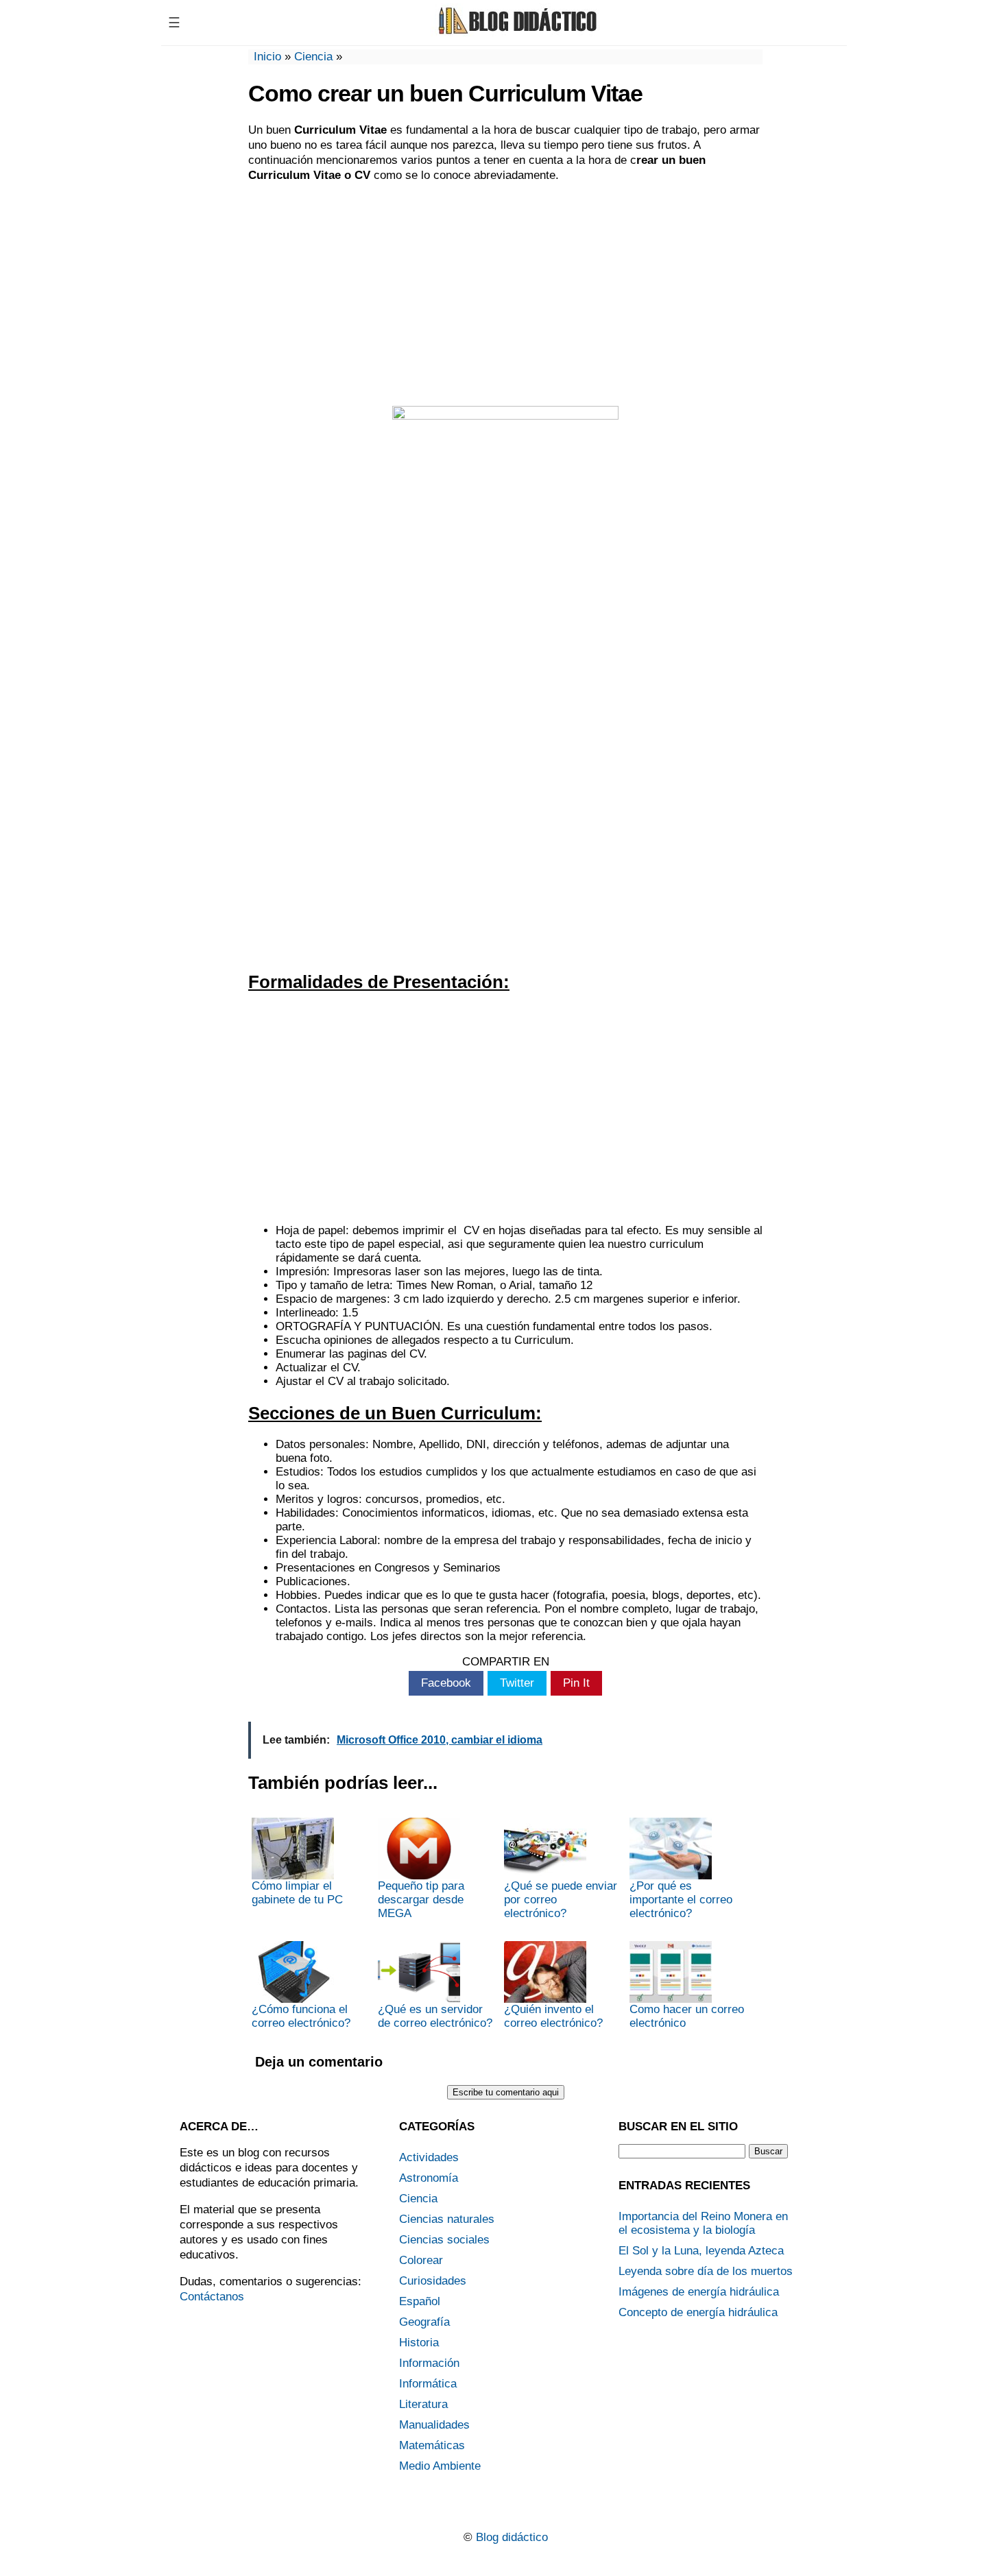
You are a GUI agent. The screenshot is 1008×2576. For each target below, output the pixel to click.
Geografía (424, 2322)
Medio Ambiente (440, 2466)
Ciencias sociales (444, 2240)
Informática (428, 2384)
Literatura (423, 2404)
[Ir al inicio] (516, 33)
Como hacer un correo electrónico (687, 2016)
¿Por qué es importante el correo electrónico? (681, 1900)
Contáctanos (212, 2297)
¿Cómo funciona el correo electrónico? (301, 2016)
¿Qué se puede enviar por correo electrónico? (561, 1900)
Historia (419, 2343)
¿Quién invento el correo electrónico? (553, 2016)
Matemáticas (432, 2445)
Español (420, 2301)
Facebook (446, 1683)
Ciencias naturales (447, 2219)
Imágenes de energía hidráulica (699, 2292)
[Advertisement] (505, 293)
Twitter (517, 1683)
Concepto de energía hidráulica (698, 2312)
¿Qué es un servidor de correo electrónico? (435, 2016)
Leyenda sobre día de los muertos (706, 2271)
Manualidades (434, 2425)
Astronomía (429, 2178)
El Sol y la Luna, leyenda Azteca (701, 2251)
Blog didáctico (512, 2537)
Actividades (429, 2157)
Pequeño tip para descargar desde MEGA (421, 1900)
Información (429, 2363)
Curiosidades (433, 2281)
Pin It (576, 1683)
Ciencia (313, 57)
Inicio (267, 57)
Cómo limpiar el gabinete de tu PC (297, 1893)
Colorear (421, 2260)
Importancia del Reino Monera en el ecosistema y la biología (703, 2223)
